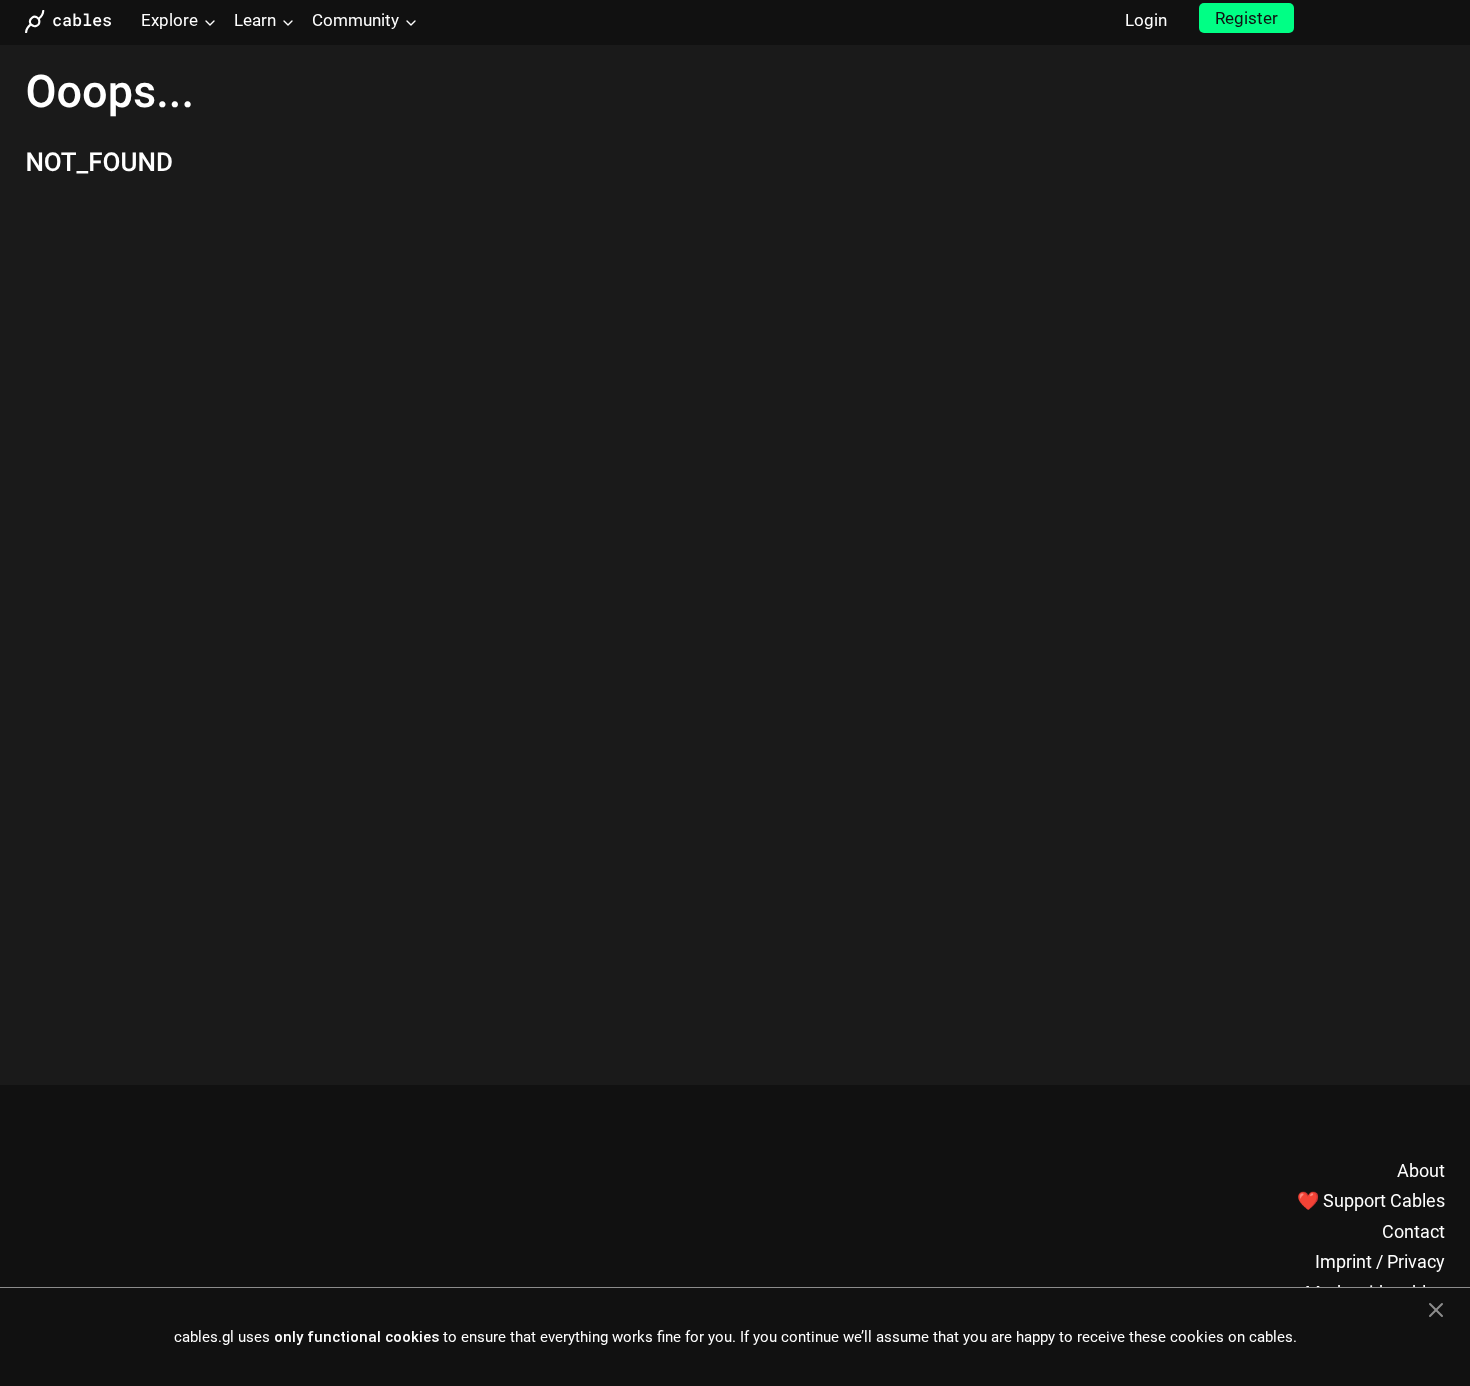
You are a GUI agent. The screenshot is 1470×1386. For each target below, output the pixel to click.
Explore (169, 20)
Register (1246, 18)
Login (1146, 20)
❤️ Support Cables (1371, 1200)
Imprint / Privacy (1380, 1261)
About (1421, 1170)
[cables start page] (75, 21)
